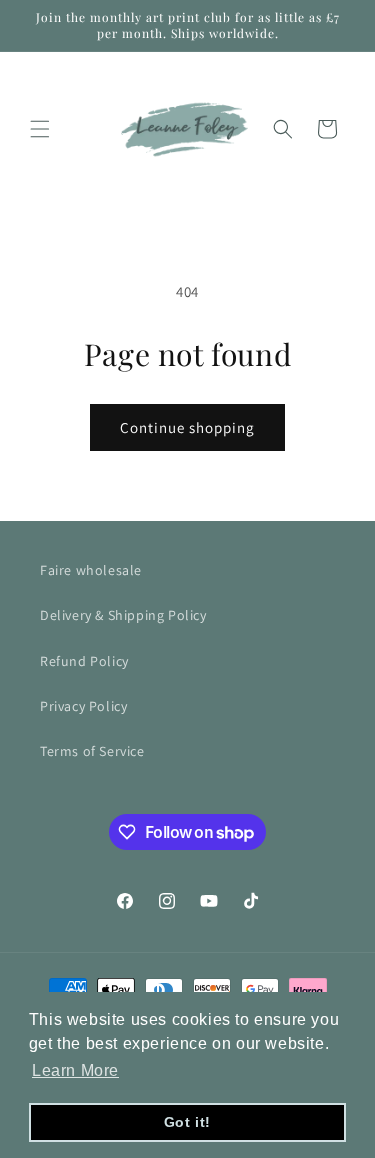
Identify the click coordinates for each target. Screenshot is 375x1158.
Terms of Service (92, 751)
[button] (40, 129)
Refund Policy (84, 661)
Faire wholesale (91, 570)
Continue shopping (187, 427)
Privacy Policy (83, 706)
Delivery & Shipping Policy (123, 615)
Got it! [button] (187, 1122)
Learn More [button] (75, 1070)
